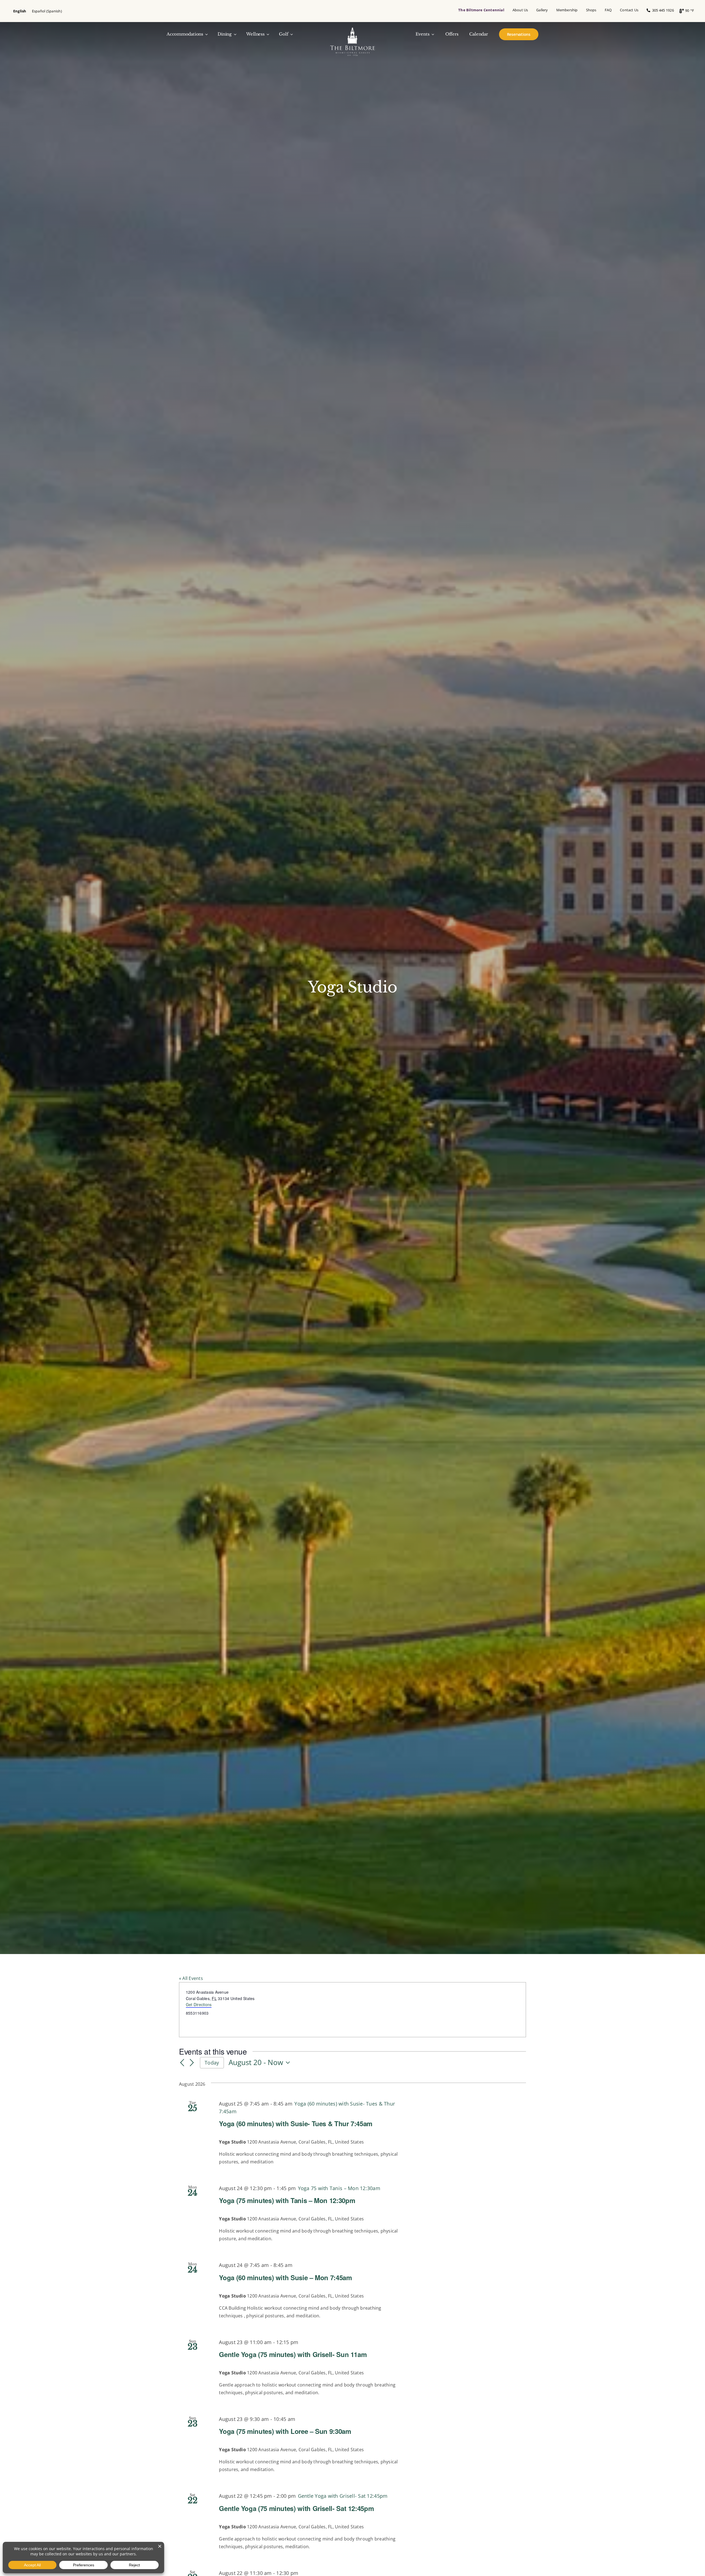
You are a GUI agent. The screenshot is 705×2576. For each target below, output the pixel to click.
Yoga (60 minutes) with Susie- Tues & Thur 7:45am (296, 2123)
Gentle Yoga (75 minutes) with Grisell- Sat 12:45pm (296, 2508)
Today (212, 2063)
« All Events (191, 1978)
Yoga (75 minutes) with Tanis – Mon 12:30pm (287, 2200)
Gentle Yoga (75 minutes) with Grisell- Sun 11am (293, 2354)
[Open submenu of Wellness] (267, 34)
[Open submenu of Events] (432, 34)
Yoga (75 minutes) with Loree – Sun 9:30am (285, 2431)
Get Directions (199, 2004)
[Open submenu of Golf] (291, 34)
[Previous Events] (182, 2063)
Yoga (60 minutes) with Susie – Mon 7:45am (285, 2277)
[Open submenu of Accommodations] (206, 34)
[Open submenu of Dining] (234, 34)
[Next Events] (192, 2063)
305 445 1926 (662, 10)
